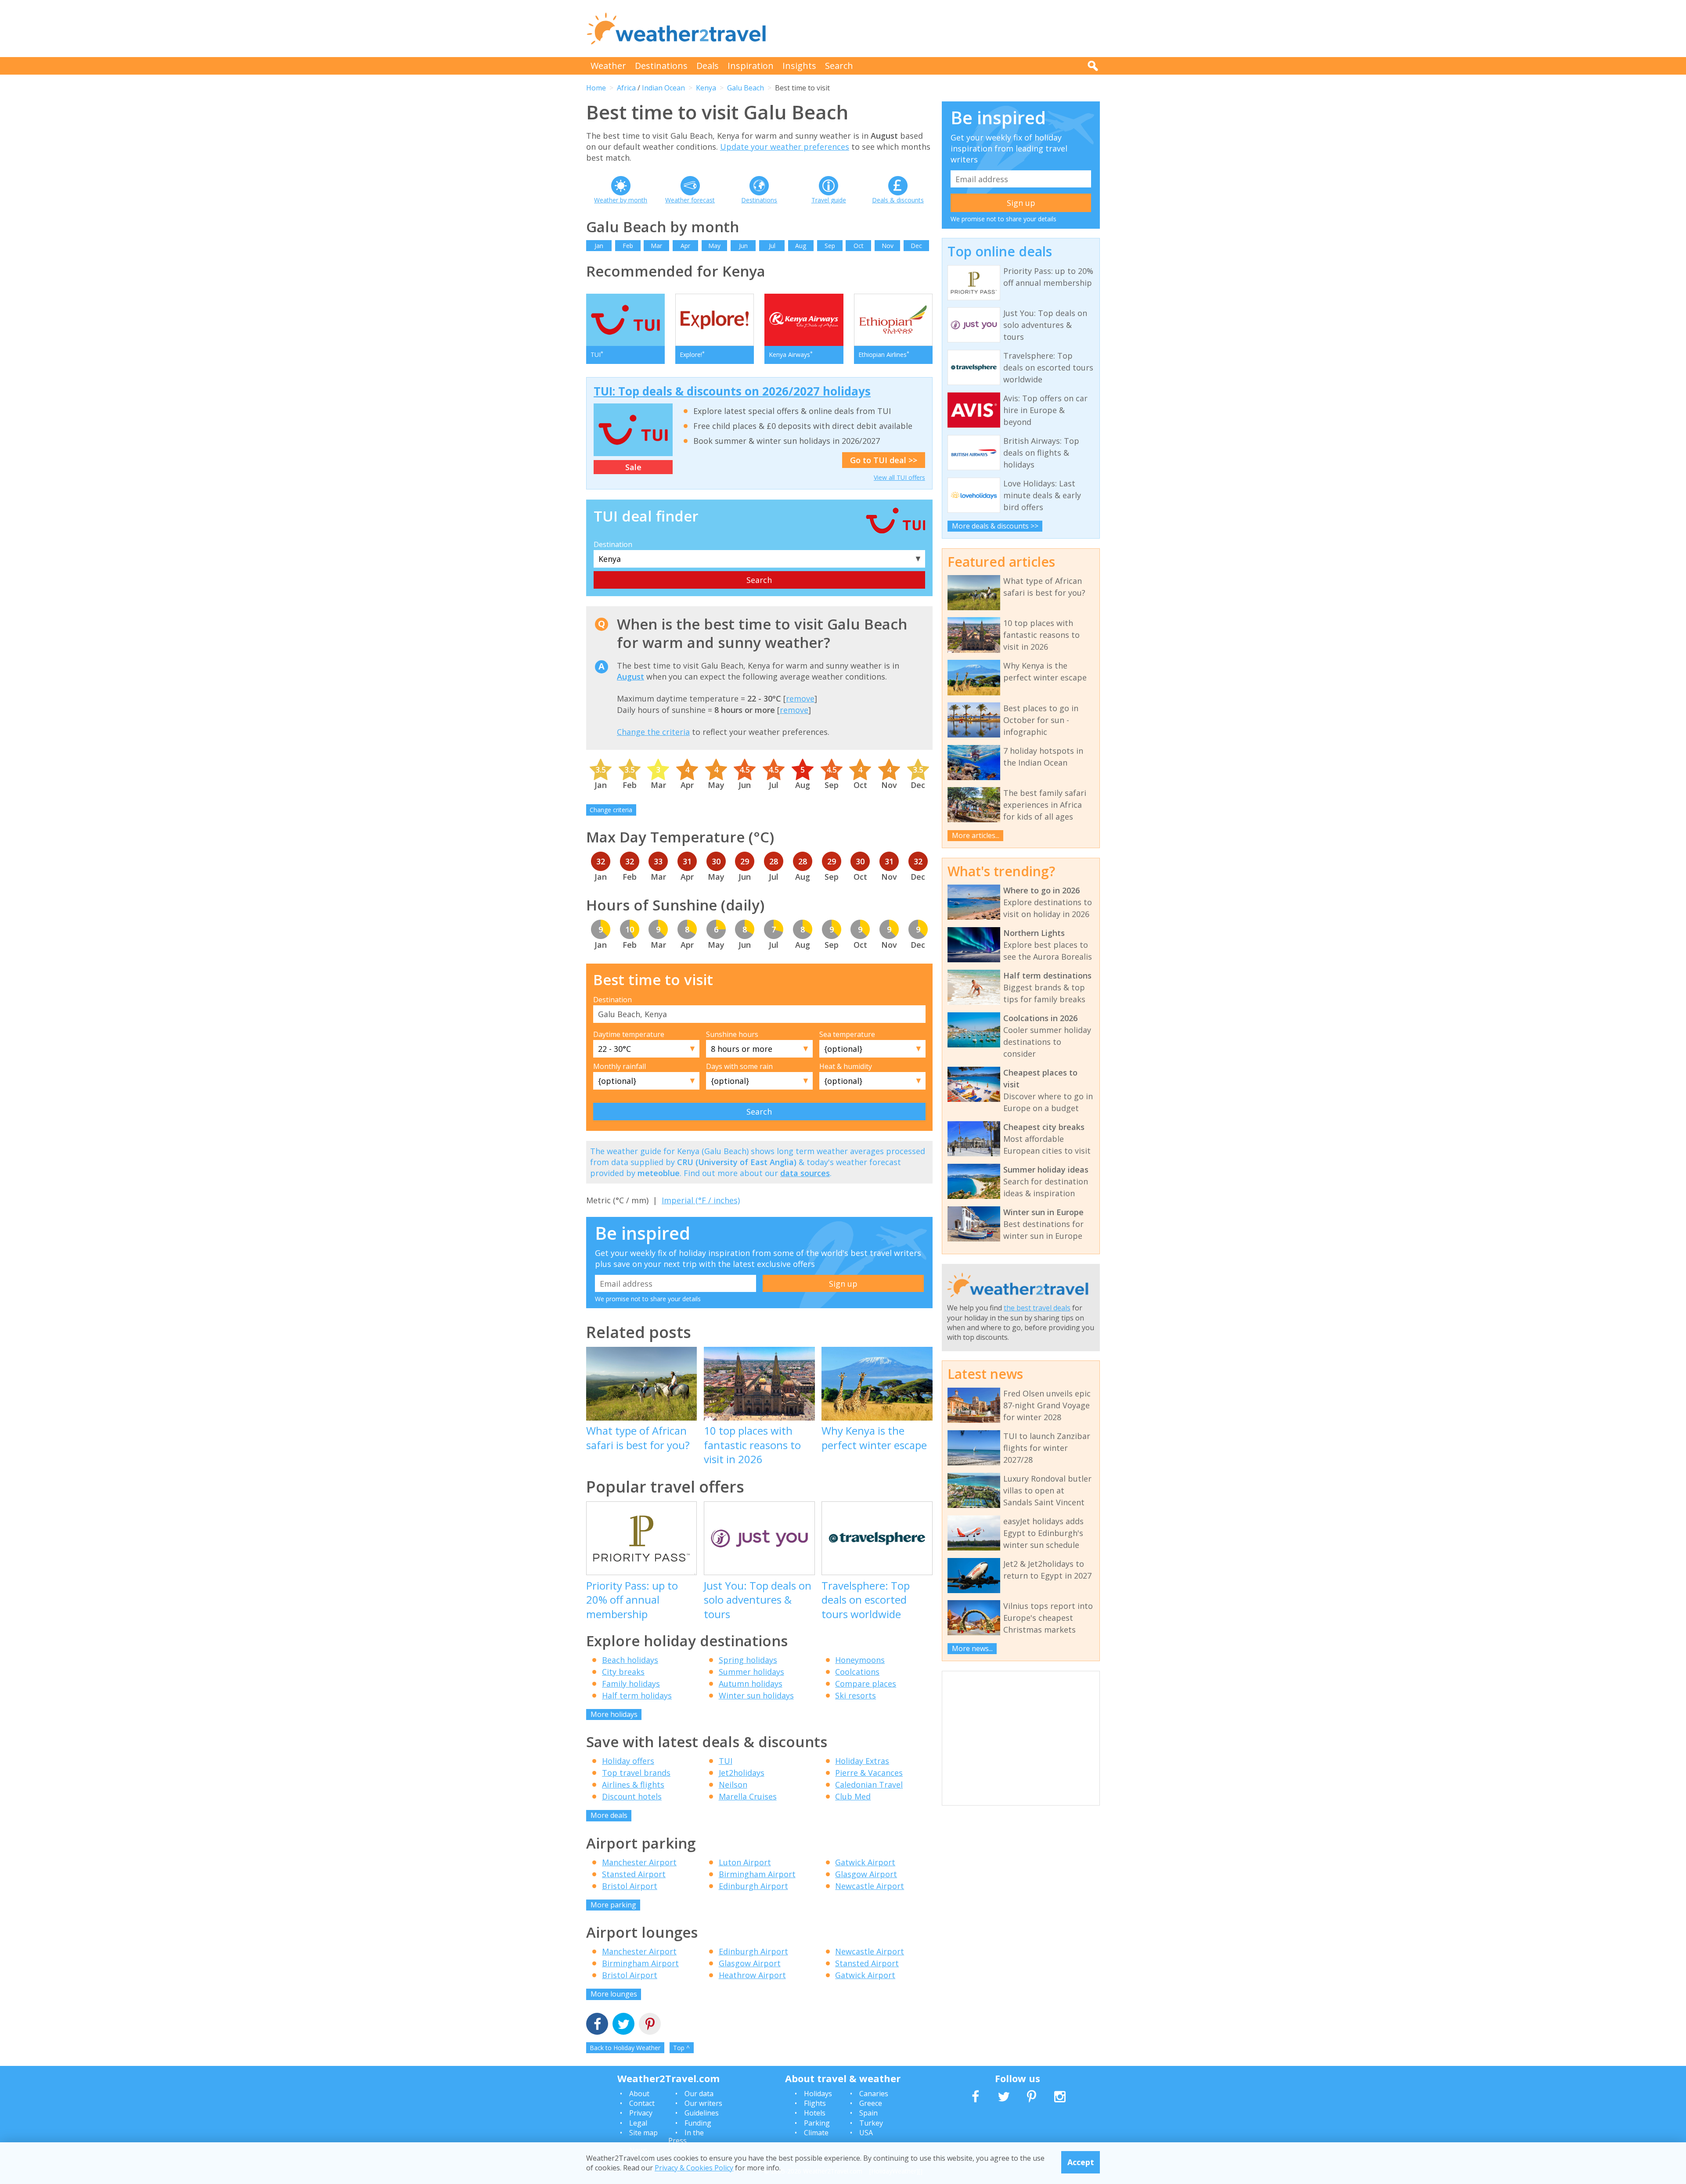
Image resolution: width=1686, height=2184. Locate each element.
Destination (613, 544)
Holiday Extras (862, 1761)
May (714, 246)
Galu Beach (746, 88)
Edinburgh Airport (753, 1886)
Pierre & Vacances (869, 1773)
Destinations (661, 66)
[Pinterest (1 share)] (650, 2025)
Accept (1081, 2162)
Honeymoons (860, 1660)
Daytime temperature (629, 1034)
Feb (628, 246)
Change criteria (611, 810)
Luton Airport (745, 1862)
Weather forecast (690, 200)
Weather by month (621, 200)
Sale (633, 467)
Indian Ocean (663, 88)
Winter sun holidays (756, 1695)
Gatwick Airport (865, 1862)
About (639, 2094)
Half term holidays (637, 1695)
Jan (599, 246)
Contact (642, 2103)
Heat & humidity (846, 1066)
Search (839, 66)
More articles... (976, 835)
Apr (685, 246)
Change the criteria (653, 732)
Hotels (815, 2113)
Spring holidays (748, 1660)
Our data (699, 2094)
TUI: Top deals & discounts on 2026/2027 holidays (732, 391)
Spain (868, 2113)
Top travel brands (636, 1773)
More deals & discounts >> (995, 526)
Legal (638, 2123)
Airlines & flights (633, 1785)
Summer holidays (751, 1672)
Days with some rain (739, 1066)
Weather (608, 66)
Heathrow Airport (752, 1975)
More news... (972, 1648)
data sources (805, 1173)
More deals (609, 1815)
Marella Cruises (748, 1796)
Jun (743, 246)
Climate (816, 2133)
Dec (916, 246)
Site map (643, 2133)
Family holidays (631, 1684)
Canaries (874, 2094)
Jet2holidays (742, 1773)
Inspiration (751, 66)
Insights (799, 66)
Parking (817, 2123)
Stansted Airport (634, 1874)
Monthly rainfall (620, 1066)
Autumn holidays (751, 1684)
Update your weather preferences (785, 147)
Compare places (866, 1684)
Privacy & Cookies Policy (694, 2168)
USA (866, 2133)
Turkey (871, 2123)
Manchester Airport (639, 1862)
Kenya (706, 88)
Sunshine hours (732, 1034)
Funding (698, 2123)
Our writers (703, 2103)
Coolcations (857, 1672)
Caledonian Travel (869, 1785)
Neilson (733, 1785)
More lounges (614, 1994)
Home (596, 88)
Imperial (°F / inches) (701, 1200)
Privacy (641, 2113)
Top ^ (681, 2048)
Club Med (853, 1796)
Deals (708, 66)
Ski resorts (856, 1695)
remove (800, 698)
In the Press (686, 2137)
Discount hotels (632, 1796)
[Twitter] (623, 2025)
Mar (656, 246)
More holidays (614, 1714)
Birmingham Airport (757, 1874)
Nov (888, 246)
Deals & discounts (898, 200)
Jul (772, 246)
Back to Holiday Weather (625, 2048)
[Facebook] (597, 2025)
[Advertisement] (940, 29)
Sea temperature (847, 1034)
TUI (726, 1761)
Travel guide (829, 200)
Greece (871, 2103)
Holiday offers (628, 1761)
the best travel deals (1037, 1308)
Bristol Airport (630, 1886)
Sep (830, 246)
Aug (801, 246)
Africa (626, 88)
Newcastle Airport (870, 1886)
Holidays (818, 2094)
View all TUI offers (899, 477)
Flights (815, 2103)
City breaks (623, 1672)
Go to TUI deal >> (884, 460)
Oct (859, 246)
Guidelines (702, 2113)
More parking (613, 1905)
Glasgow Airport (866, 1874)
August (630, 676)
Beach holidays (630, 1660)
